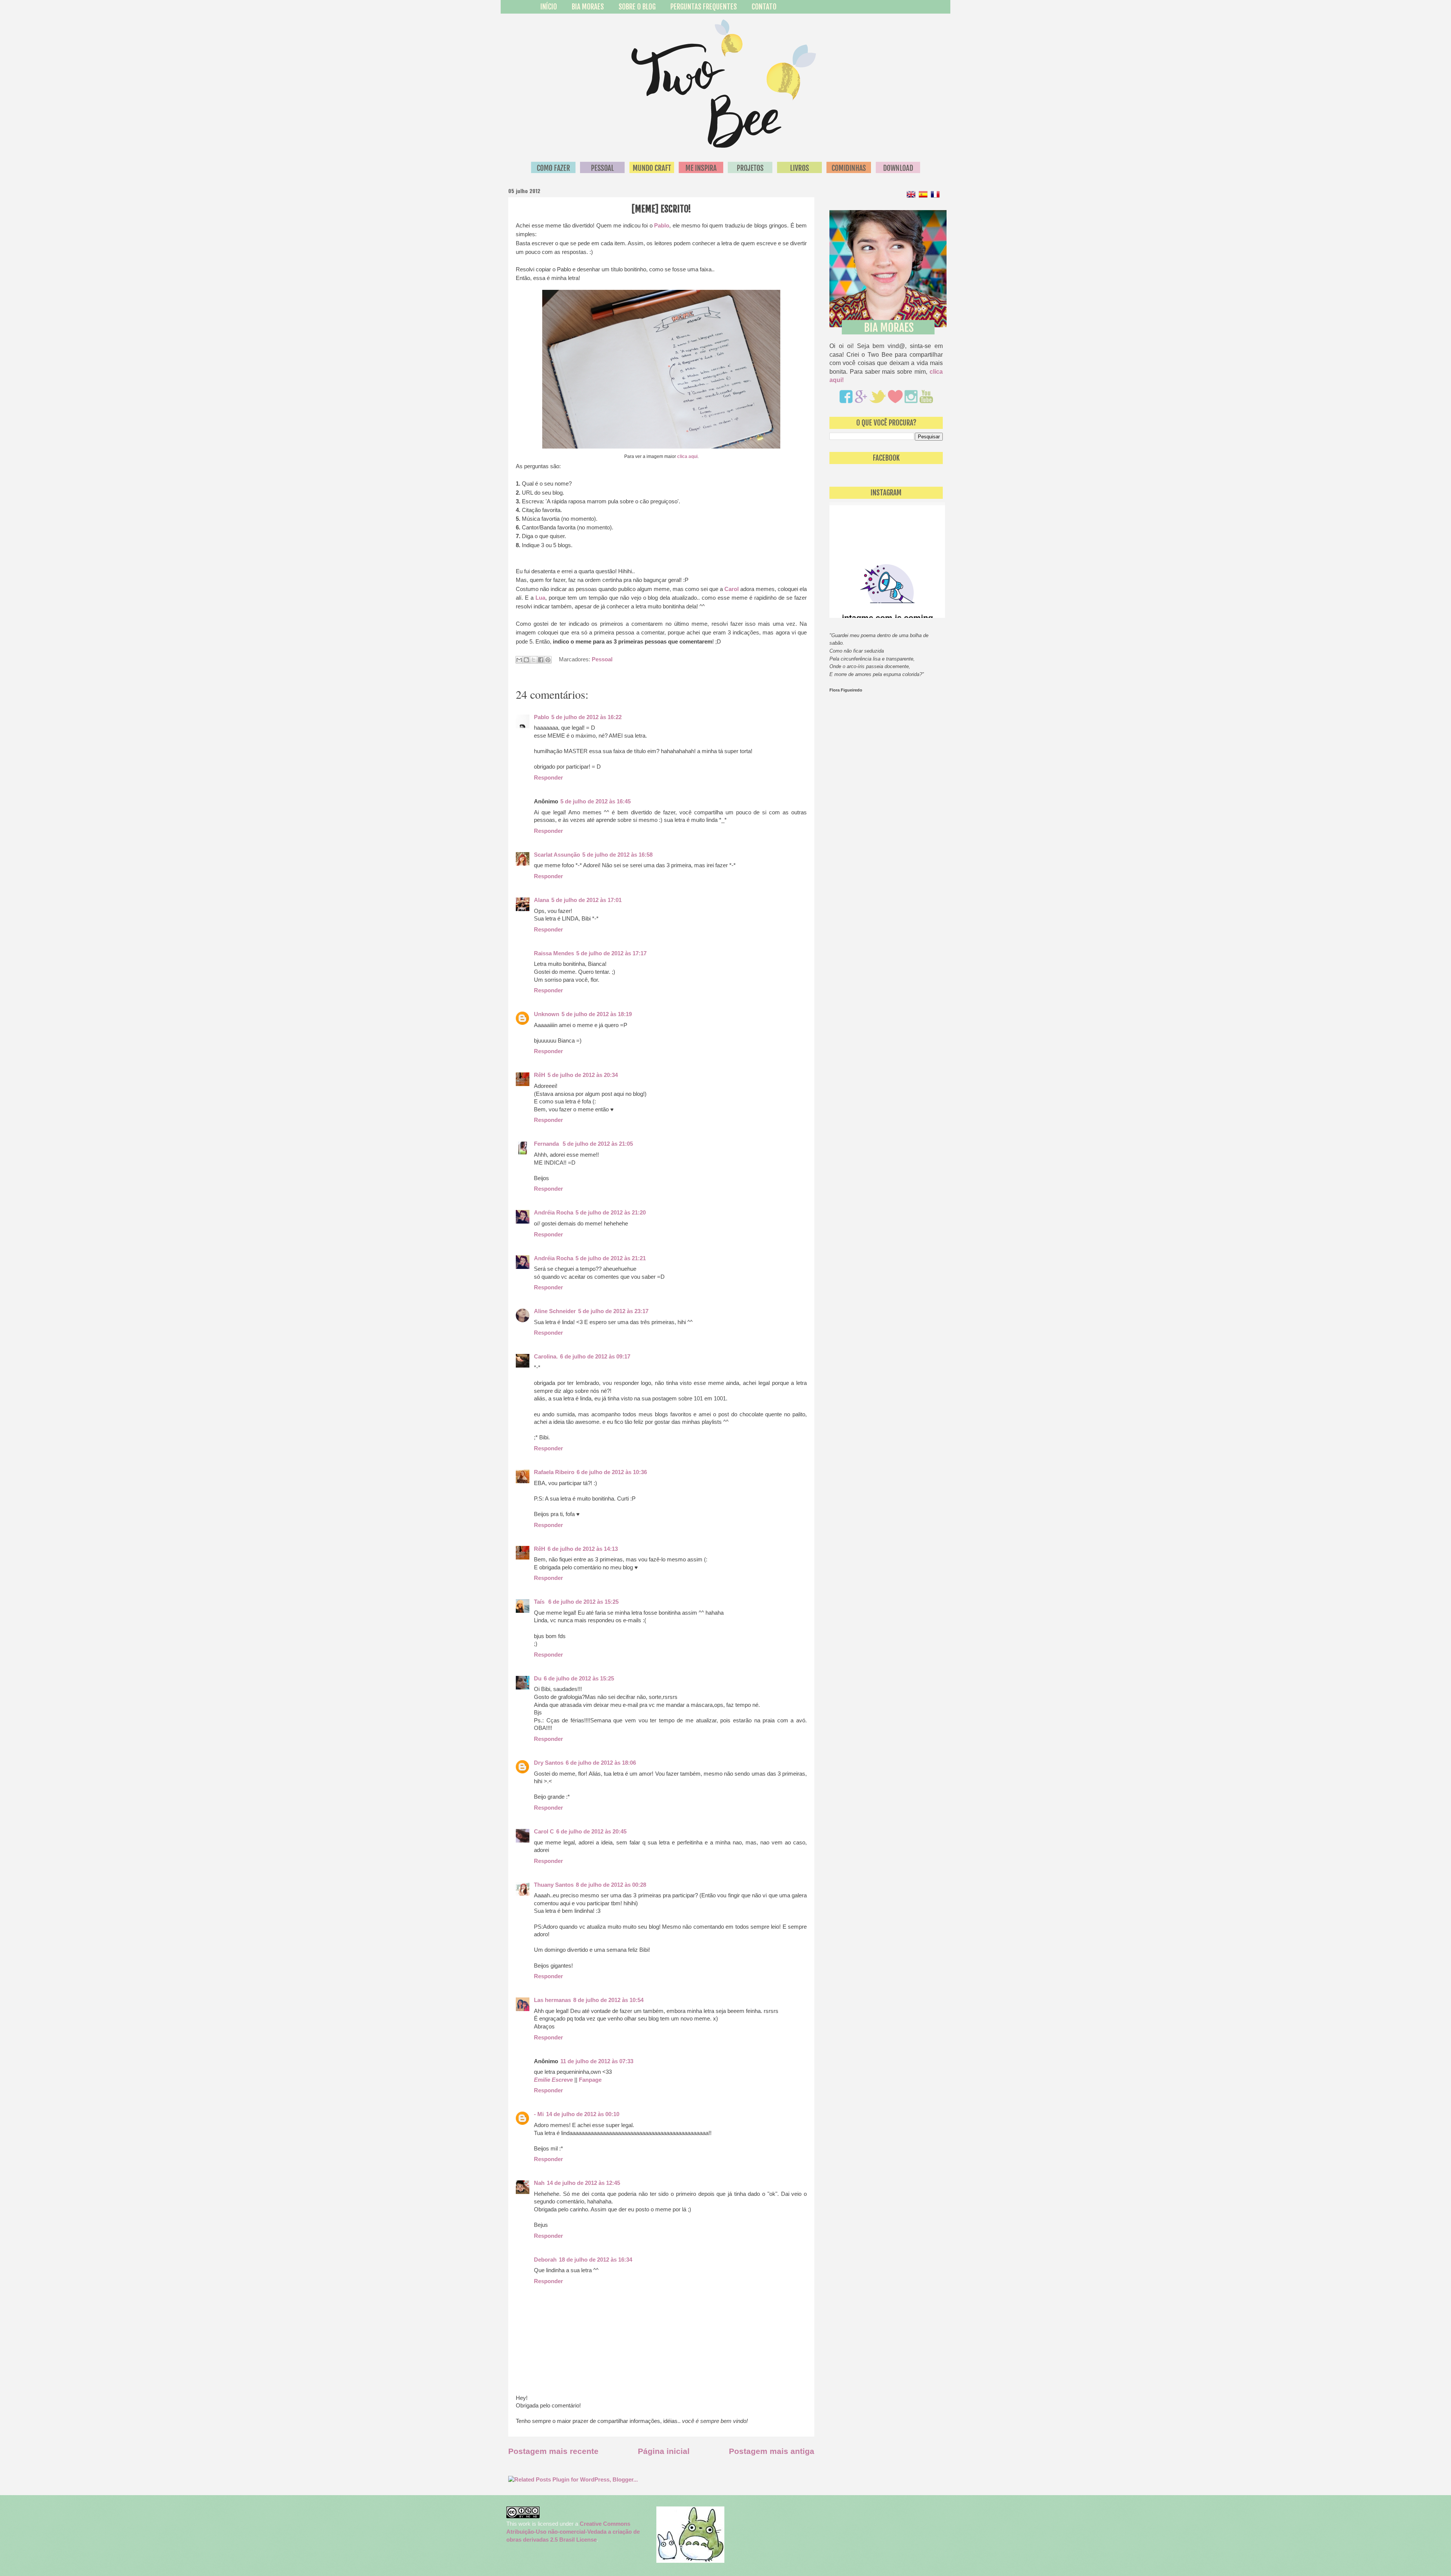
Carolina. (546, 1357)
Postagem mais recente (553, 2451)
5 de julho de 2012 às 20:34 (583, 1075)
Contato (764, 7)
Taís (540, 1602)
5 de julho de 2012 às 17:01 (586, 900)
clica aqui (687, 456)
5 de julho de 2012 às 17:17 (611, 953)
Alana (541, 900)
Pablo (662, 225)
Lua (540, 598)
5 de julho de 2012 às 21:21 (611, 1258)
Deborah (545, 2260)
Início (549, 7)
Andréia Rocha (554, 1213)
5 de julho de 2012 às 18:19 (597, 1014)
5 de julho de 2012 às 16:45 (596, 801)
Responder (548, 778)
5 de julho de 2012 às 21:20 (611, 1213)
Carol (732, 589)
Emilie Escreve (553, 2080)
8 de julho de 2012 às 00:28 (611, 1885)
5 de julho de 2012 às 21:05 (598, 1144)
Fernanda (547, 1144)
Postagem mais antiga (772, 2451)
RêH (540, 1075)
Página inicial (664, 2451)
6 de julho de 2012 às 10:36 (612, 1472)
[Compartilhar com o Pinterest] (548, 660)
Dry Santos (549, 1763)
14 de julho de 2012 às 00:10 (583, 2114)
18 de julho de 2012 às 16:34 (596, 2260)
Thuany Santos (554, 1885)
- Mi (539, 2114)
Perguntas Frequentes (704, 7)
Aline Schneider (555, 1311)
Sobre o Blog (637, 7)
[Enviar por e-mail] (519, 660)
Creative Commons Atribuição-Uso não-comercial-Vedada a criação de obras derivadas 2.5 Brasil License (573, 2532)
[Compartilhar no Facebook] (541, 660)
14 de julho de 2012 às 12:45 (583, 2183)
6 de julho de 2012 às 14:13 (583, 1549)
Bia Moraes (588, 7)
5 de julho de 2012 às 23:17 (613, 1311)
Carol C (544, 1832)
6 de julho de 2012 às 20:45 (591, 1832)
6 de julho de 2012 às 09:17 (595, 1357)
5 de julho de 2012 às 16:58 (617, 855)
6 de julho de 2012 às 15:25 (583, 1602)
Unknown (547, 1014)
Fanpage (590, 2080)
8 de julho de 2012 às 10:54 (608, 2000)
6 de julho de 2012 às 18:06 (601, 1763)
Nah (539, 2183)
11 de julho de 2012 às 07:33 (597, 2061)
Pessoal (602, 659)
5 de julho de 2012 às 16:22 (586, 717)
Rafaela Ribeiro (554, 1472)
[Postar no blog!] (526, 660)
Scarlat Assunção (557, 855)
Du (538, 1679)
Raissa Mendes (554, 953)
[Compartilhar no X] (534, 660)
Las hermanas (552, 2000)
